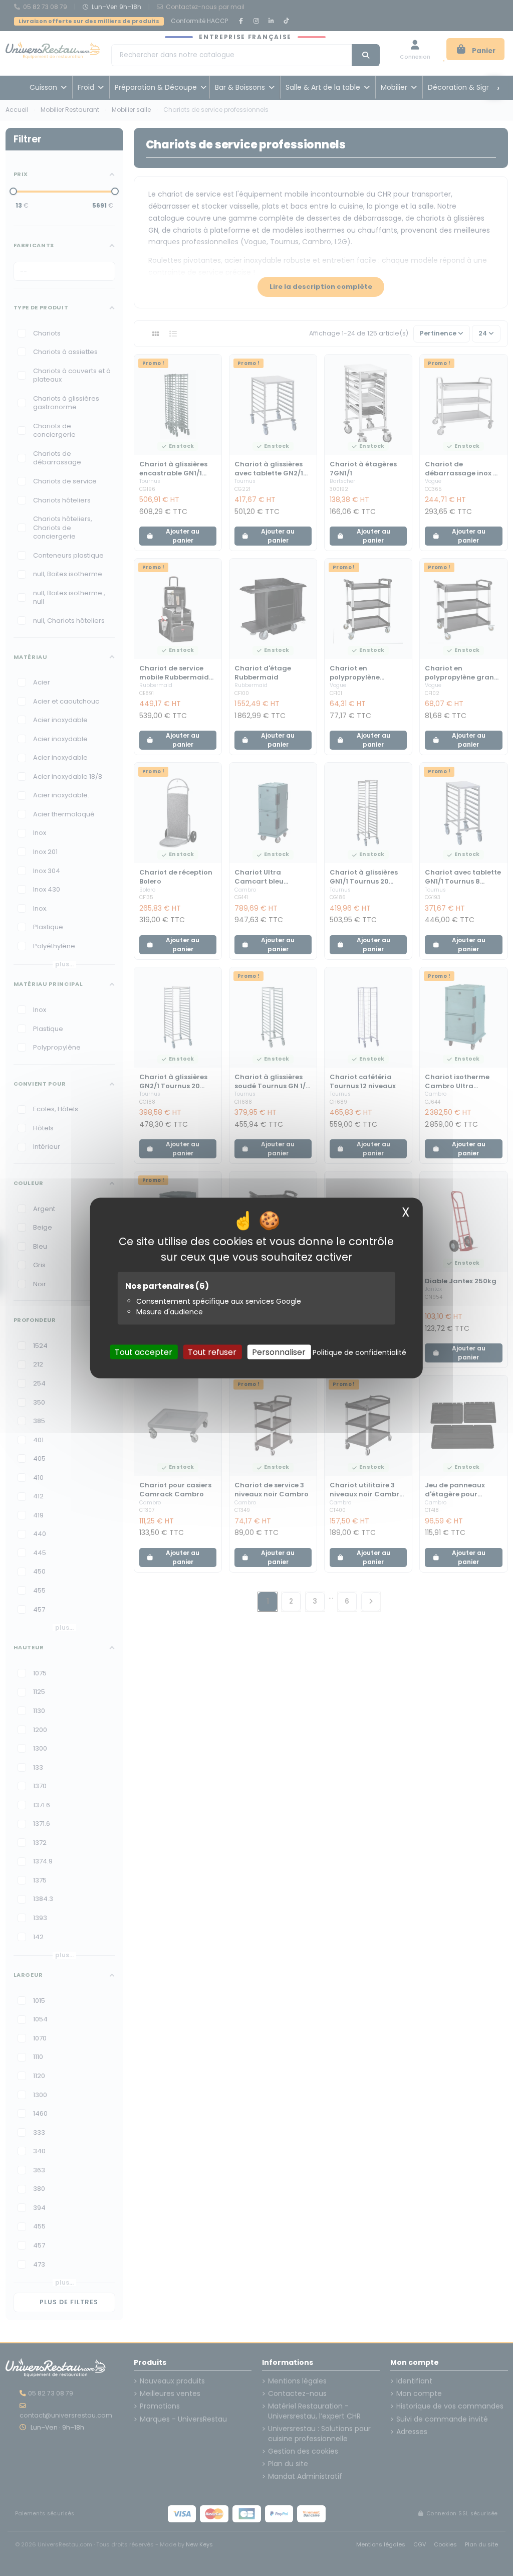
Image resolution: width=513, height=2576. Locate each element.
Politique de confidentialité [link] (359, 1352)
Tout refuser (212, 1352)
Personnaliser (279, 1352)
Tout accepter (144, 1352)
